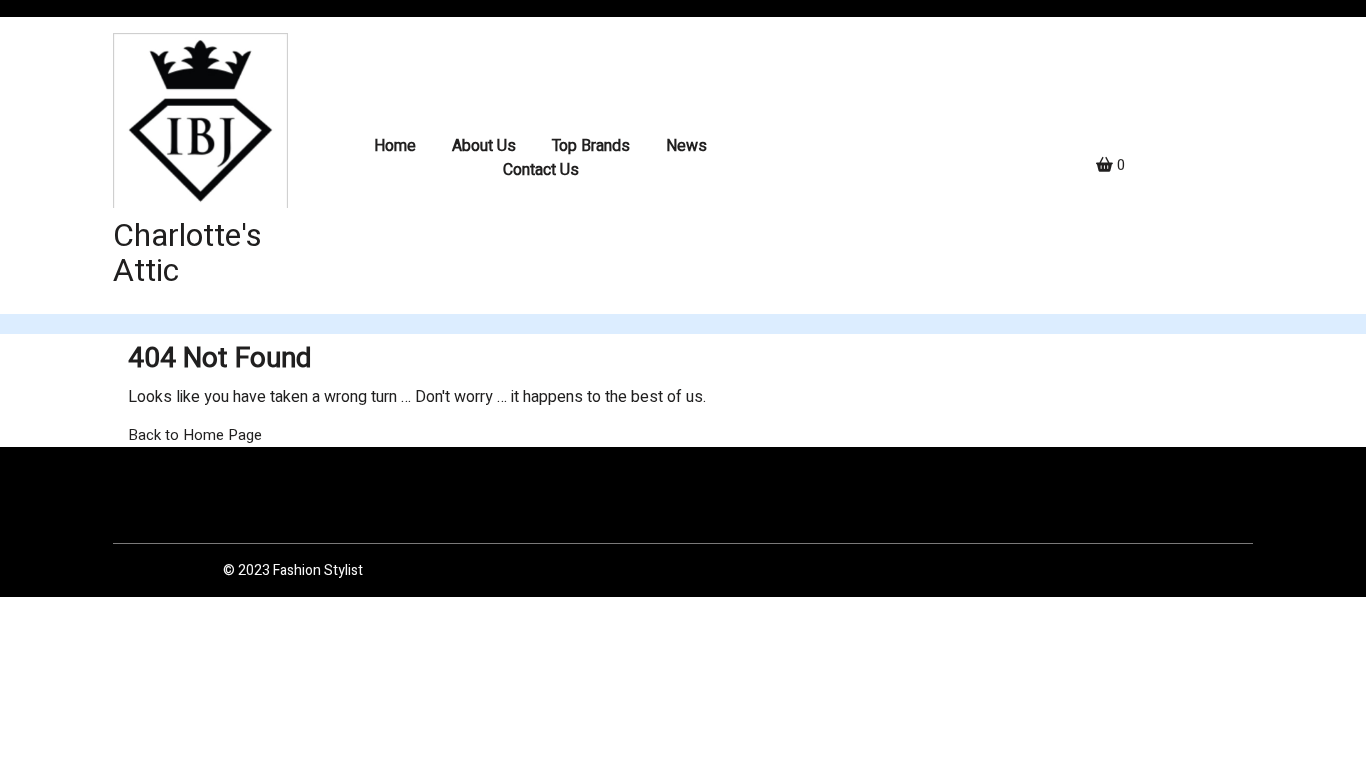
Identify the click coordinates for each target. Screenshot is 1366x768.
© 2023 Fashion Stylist (293, 570)
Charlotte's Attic (187, 253)
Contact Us (541, 170)
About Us (484, 146)
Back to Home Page (195, 435)
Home (395, 146)
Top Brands (591, 146)
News (686, 146)
